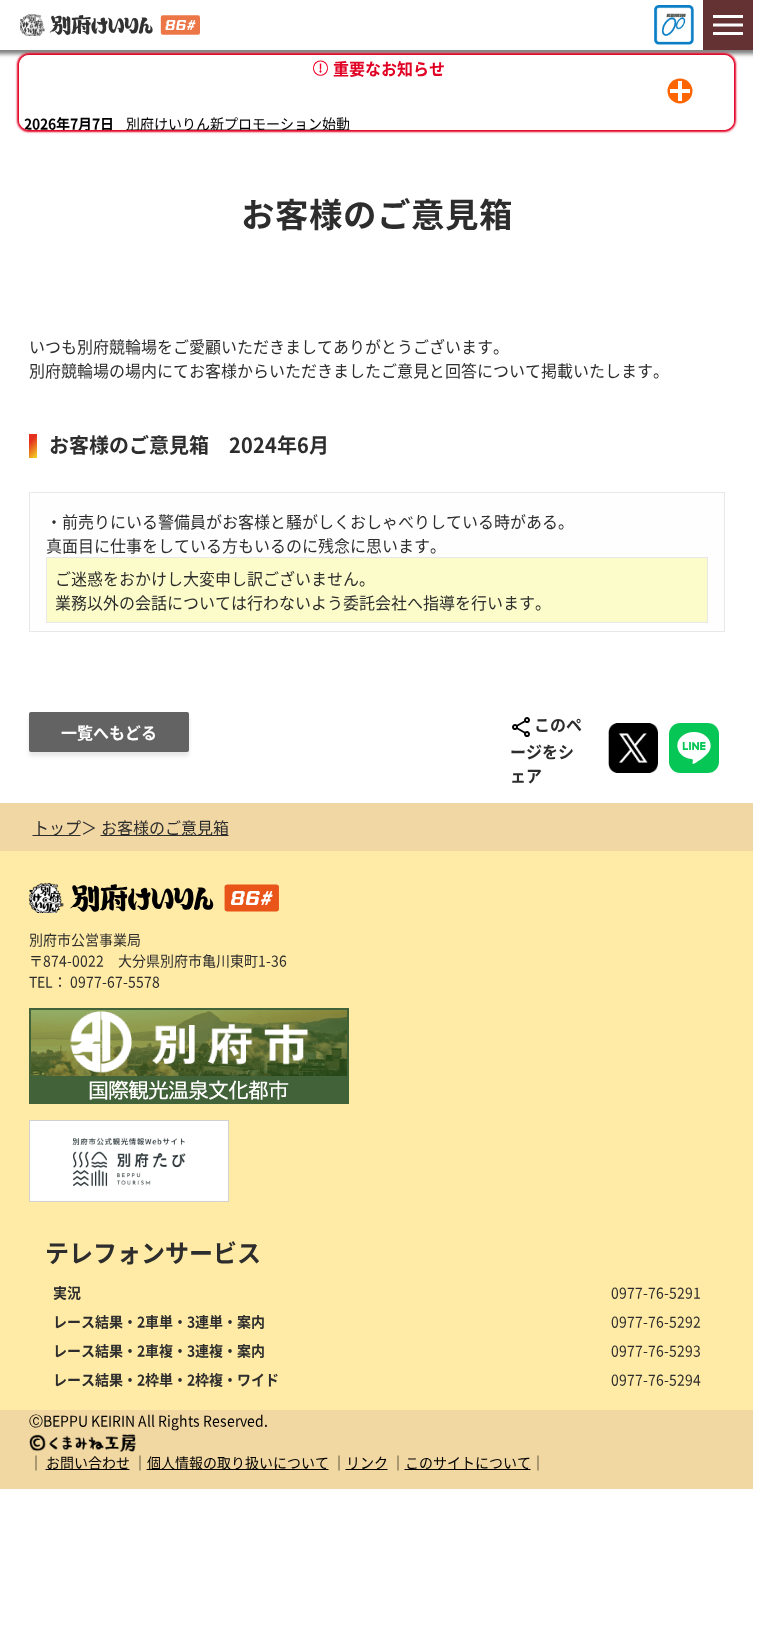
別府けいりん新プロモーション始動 (238, 105)
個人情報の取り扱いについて (238, 1462)
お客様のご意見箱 (165, 827)
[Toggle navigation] (728, 25)
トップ (57, 827)
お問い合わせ (88, 1462)
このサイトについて (468, 1462)
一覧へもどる (109, 732)
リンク (367, 1462)
